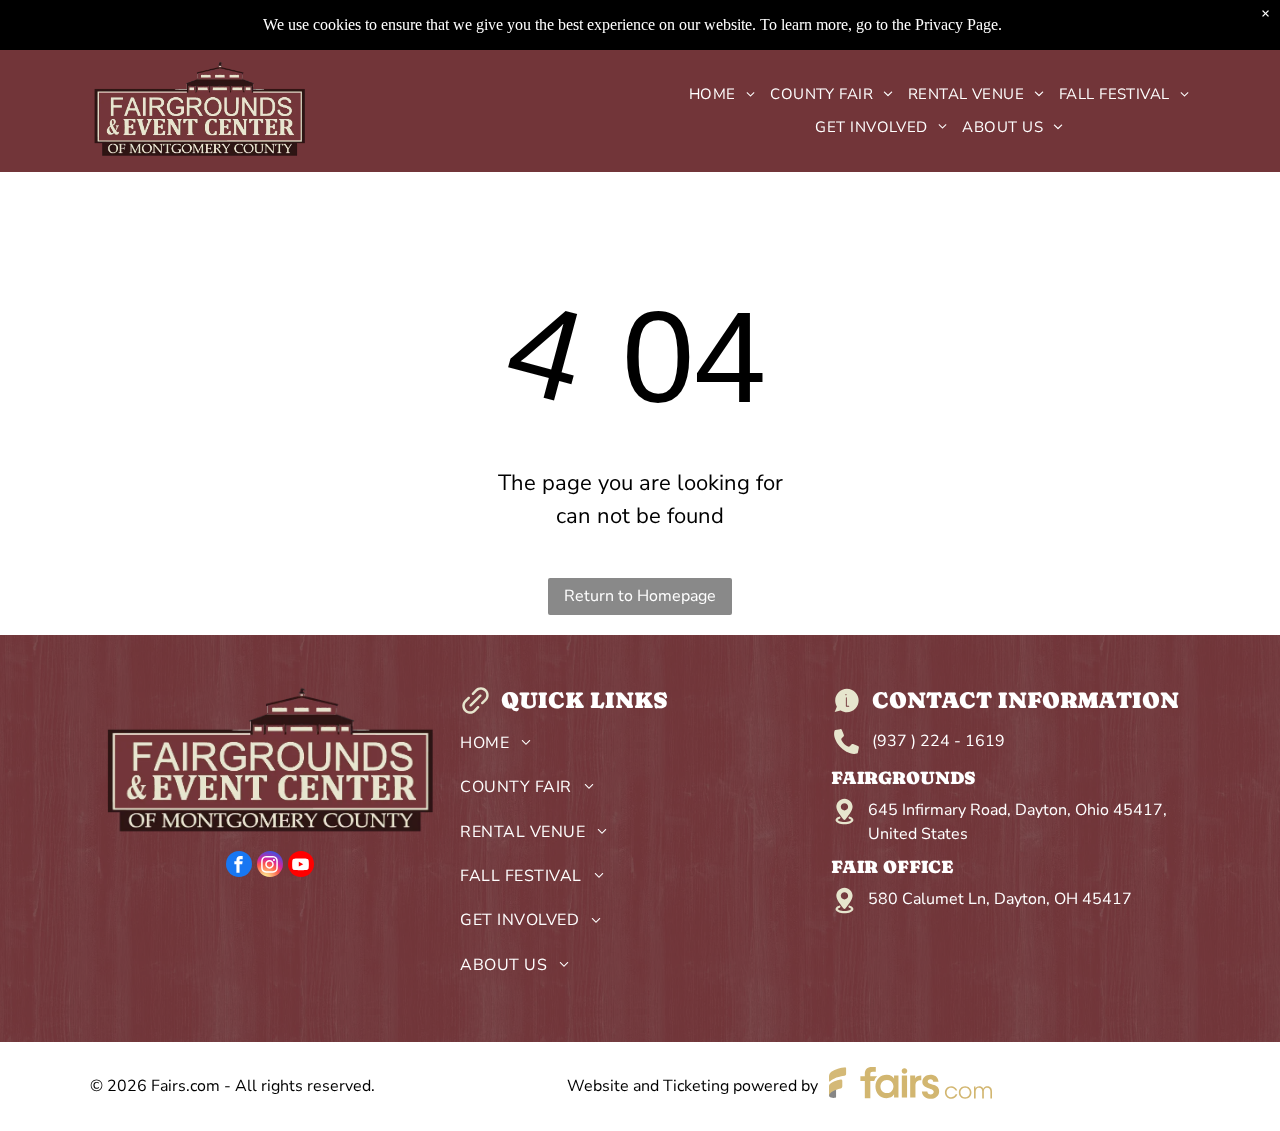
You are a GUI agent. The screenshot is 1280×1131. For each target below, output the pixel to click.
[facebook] (239, 866)
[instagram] (270, 866)
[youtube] (301, 866)
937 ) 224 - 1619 (941, 741)
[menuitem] (714, 94)
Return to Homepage (640, 596)
